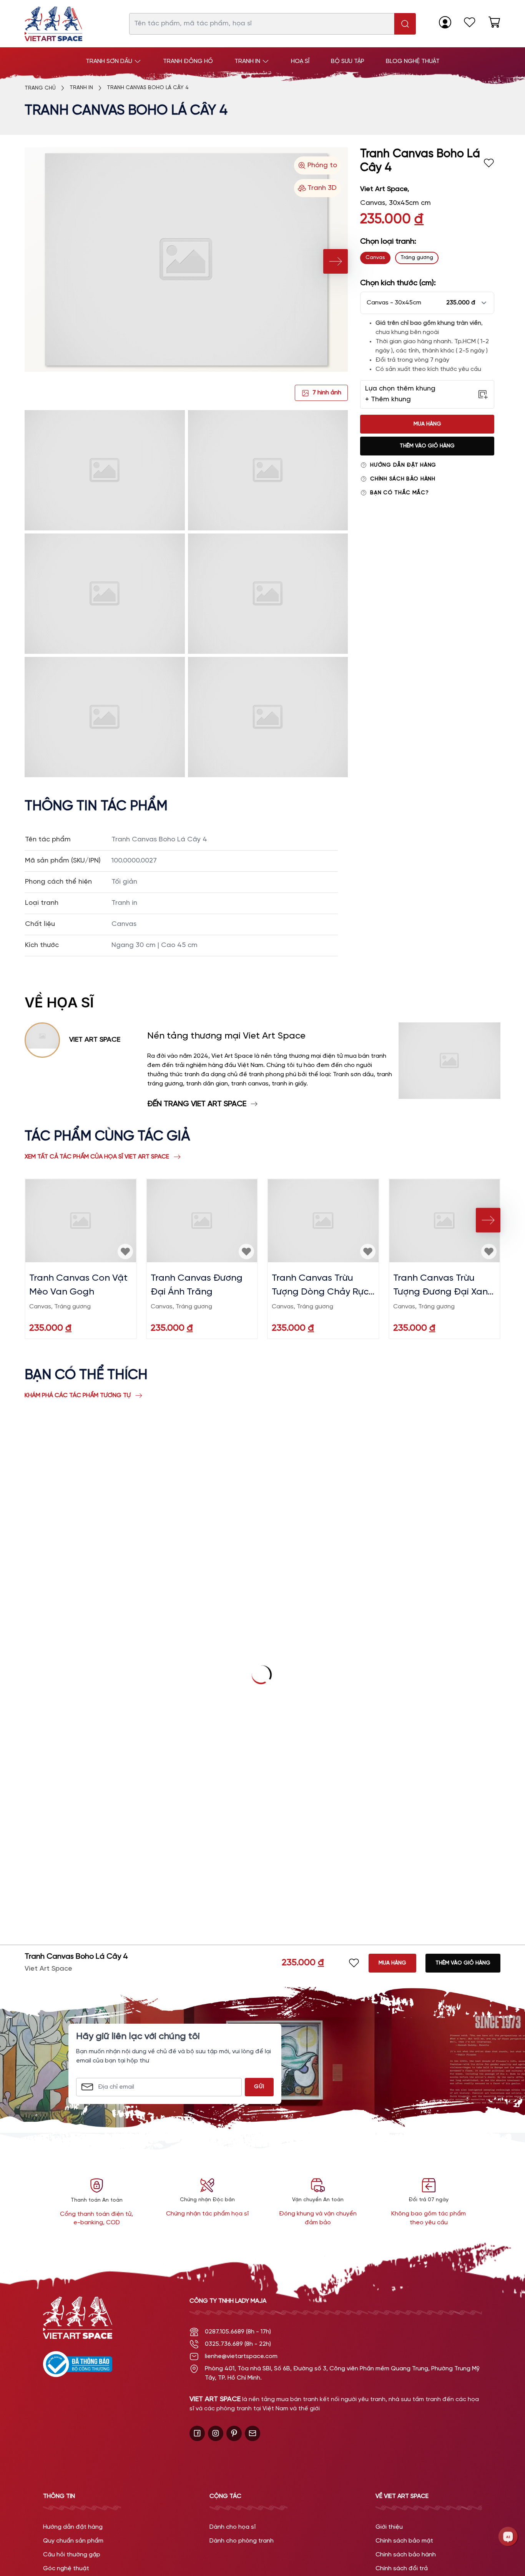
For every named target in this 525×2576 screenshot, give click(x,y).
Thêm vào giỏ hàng (427, 446)
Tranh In (81, 88)
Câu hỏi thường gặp (72, 2555)
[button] (427, 303)
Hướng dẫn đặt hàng (403, 465)
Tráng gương (417, 258)
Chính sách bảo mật (404, 2541)
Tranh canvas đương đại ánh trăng (197, 1285)
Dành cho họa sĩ (233, 2527)
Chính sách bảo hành (403, 479)
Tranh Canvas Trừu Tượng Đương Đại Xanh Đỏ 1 (443, 1286)
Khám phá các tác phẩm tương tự (78, 1395)
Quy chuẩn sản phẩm (73, 2541)
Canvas (375, 258)
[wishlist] (470, 22)
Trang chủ (40, 88)
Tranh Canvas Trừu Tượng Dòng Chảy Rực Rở (320, 1286)
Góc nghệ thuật (66, 2569)
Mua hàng (427, 424)
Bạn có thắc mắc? (399, 493)
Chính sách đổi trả (402, 2569)
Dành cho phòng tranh (242, 2541)
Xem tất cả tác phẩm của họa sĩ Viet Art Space (97, 1157)
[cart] (494, 22)
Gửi (259, 2087)
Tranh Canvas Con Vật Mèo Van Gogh (78, 1285)
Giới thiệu (389, 2527)
